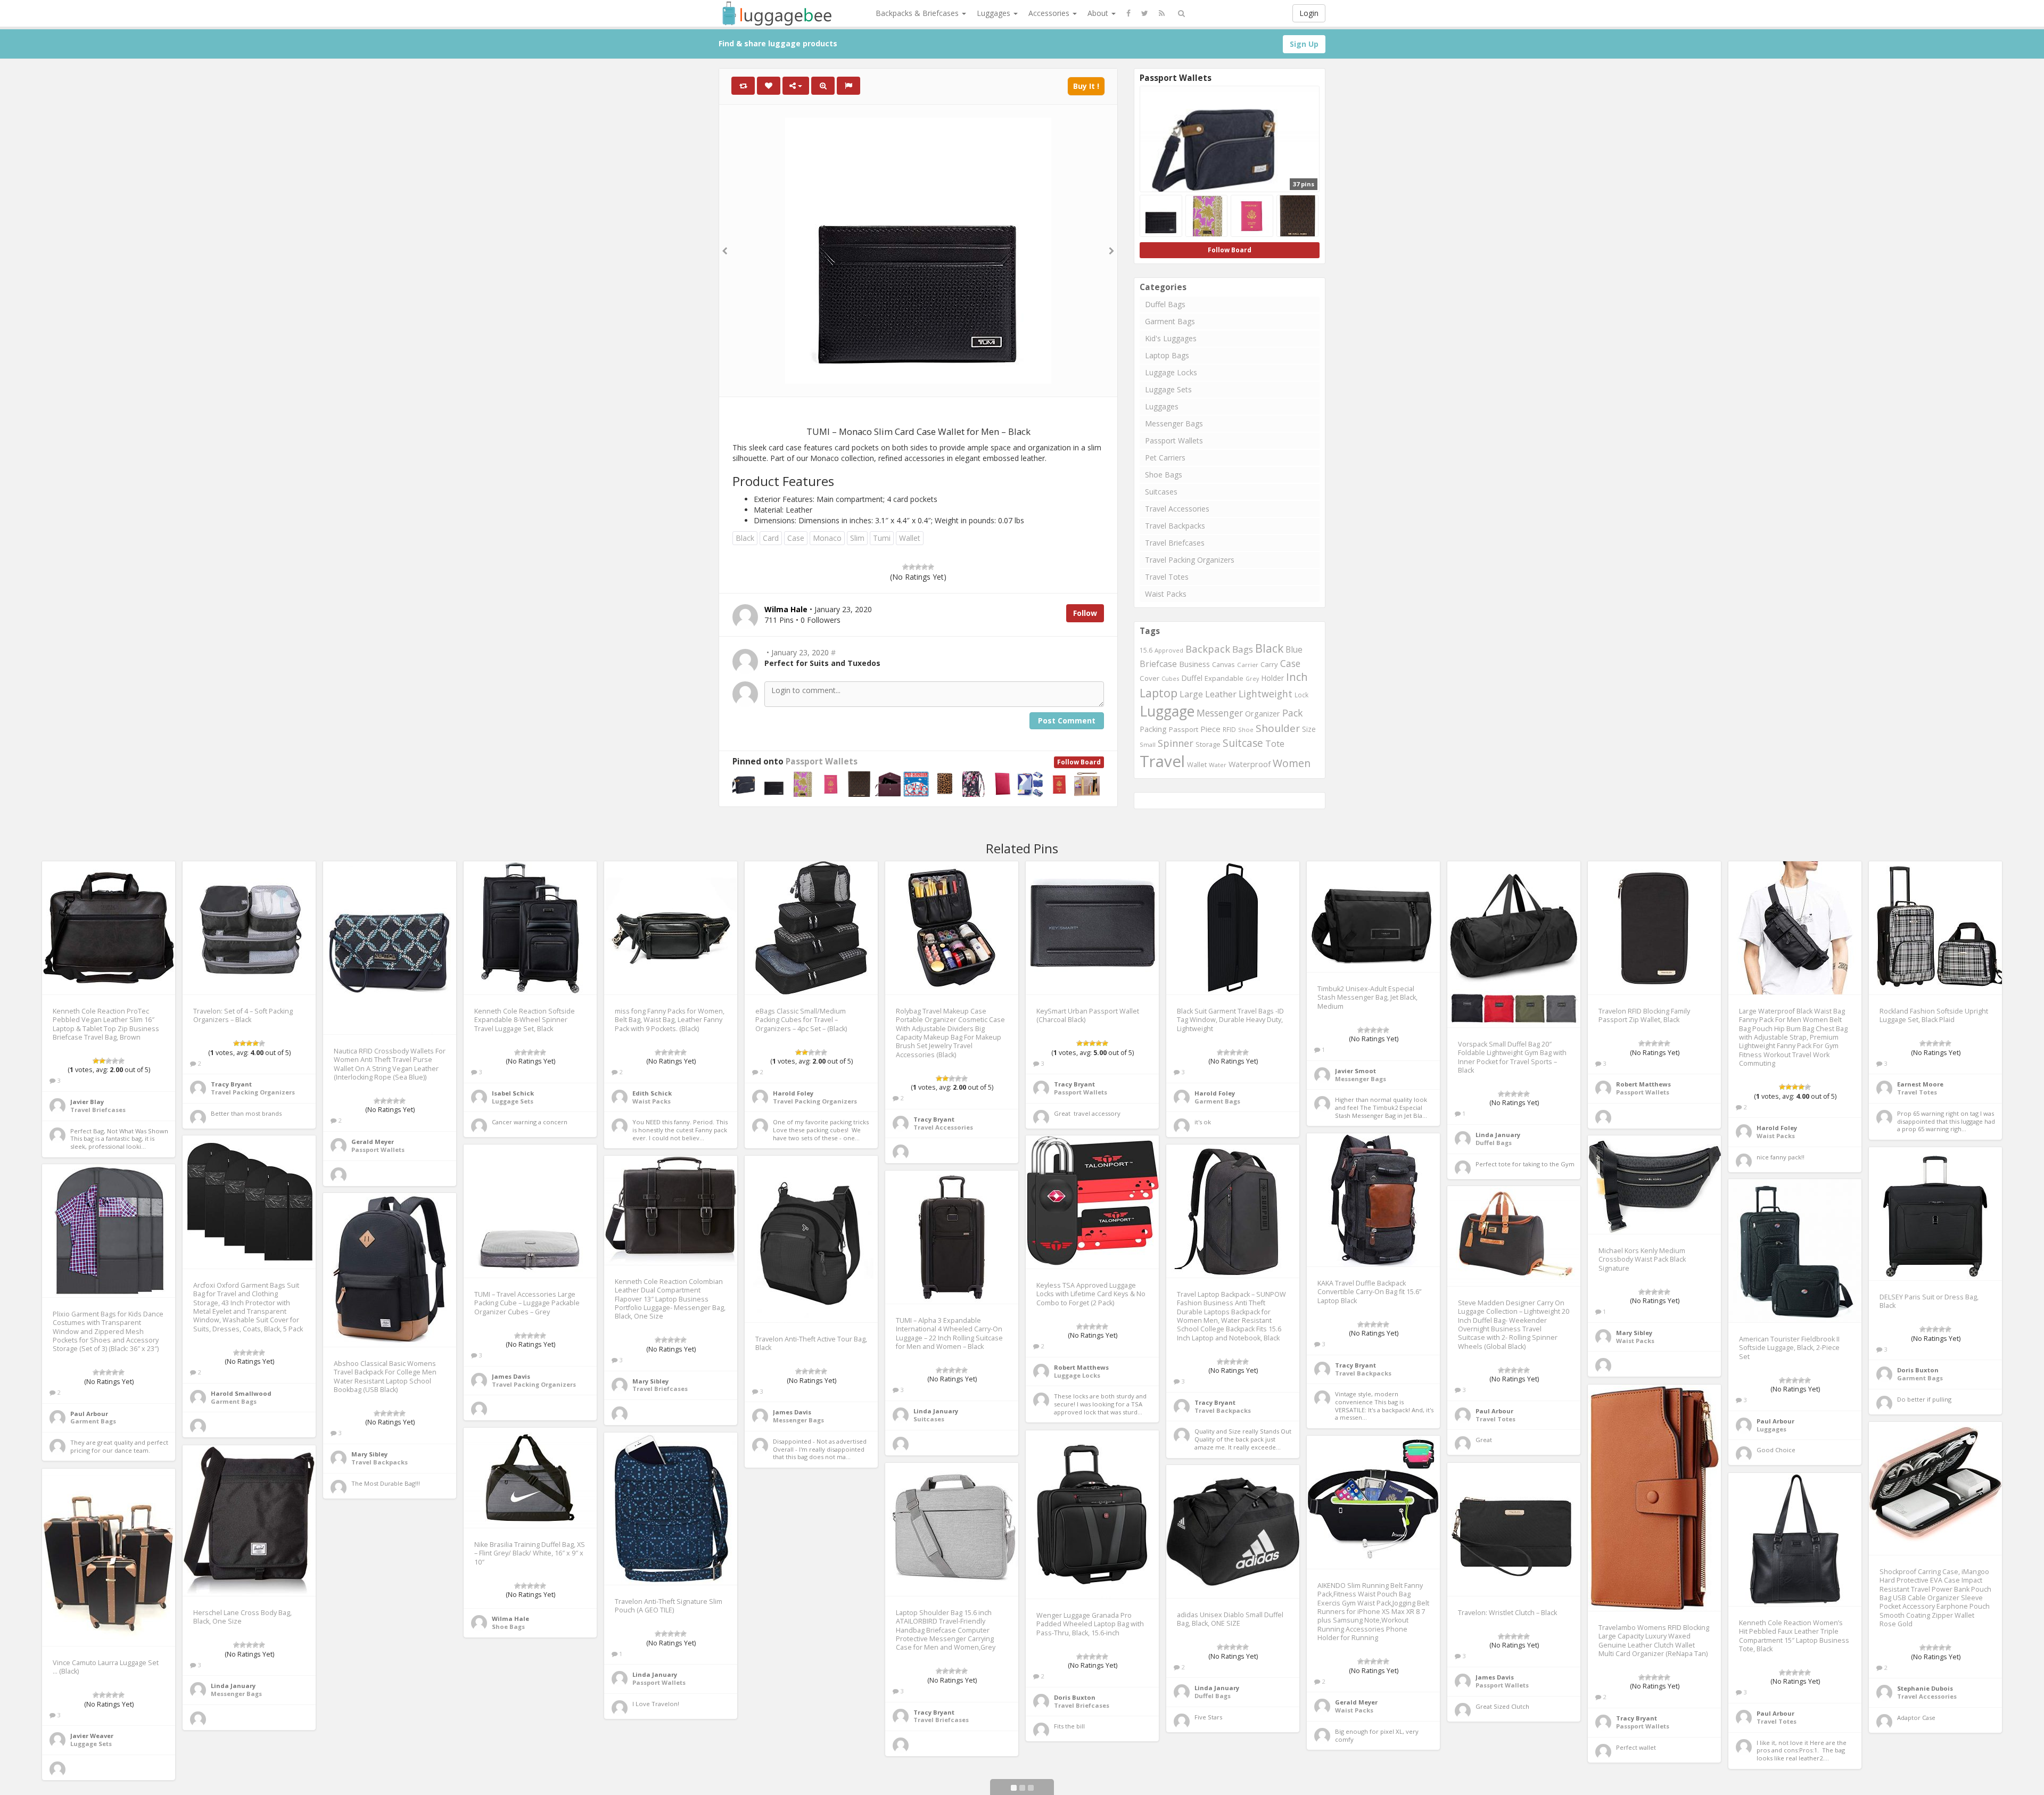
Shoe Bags (1164, 475)
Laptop (1159, 693)
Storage (1208, 744)
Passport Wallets (822, 761)
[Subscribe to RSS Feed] (1162, 13)
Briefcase (1158, 664)
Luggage (1167, 711)
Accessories (1050, 13)
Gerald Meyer (373, 1142)
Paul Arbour (89, 1414)
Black (745, 538)
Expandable (1224, 678)
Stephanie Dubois (1925, 1688)
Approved (1169, 650)
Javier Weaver (92, 1736)
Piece (1210, 729)
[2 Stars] (912, 567)
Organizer (1263, 714)
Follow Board (1079, 762)
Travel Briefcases (1175, 543)
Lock (1301, 695)
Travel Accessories (1177, 509)
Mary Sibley (1634, 1333)
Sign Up (1304, 44)
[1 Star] (905, 567)
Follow (1085, 613)
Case (796, 538)
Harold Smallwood (241, 1393)
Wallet (910, 538)
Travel (1162, 761)
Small (1148, 744)
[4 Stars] (925, 567)
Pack (1293, 713)
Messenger (1220, 713)
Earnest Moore (1920, 1084)
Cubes (1170, 678)
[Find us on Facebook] (1128, 13)
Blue (1294, 649)
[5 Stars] (931, 567)
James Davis (511, 1376)
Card (771, 538)
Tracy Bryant (231, 1084)
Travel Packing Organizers (1190, 560)
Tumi (882, 538)
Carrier (1248, 665)
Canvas (1223, 664)
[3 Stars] (918, 567)
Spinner (1176, 743)
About (1099, 13)
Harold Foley (793, 1093)
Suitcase (1243, 743)
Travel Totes (1167, 577)
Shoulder (1278, 728)
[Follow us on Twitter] (1145, 13)
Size (1309, 729)
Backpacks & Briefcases (918, 13)
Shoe (1246, 730)
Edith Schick (652, 1093)
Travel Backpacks (1175, 526)
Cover (1149, 678)
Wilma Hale (510, 1619)
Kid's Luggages (1171, 338)
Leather (1221, 694)
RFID (1229, 729)
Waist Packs (1166, 594)
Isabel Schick (513, 1093)
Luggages (995, 13)
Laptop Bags (1167, 355)
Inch (1297, 677)
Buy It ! (1086, 86)
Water (1218, 765)
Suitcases (1161, 492)
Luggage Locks (1171, 372)
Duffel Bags (1165, 304)
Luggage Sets (1168, 389)
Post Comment (1067, 721)
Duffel (1192, 678)
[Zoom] (823, 86)
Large (1191, 694)
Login (1309, 13)
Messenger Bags (1174, 423)
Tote (1275, 743)
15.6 (1146, 650)
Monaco (827, 538)
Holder (1272, 678)
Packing (1153, 729)
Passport (1184, 729)
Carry (1269, 664)
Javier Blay (87, 1102)
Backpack (1208, 649)
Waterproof (1250, 764)
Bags (1243, 649)
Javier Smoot (1355, 1071)
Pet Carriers (1165, 458)
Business (1194, 664)
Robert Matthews (1643, 1084)
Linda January (1498, 1135)
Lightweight (1266, 694)
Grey (1252, 679)
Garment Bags (1170, 321)
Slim (857, 538)
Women (1292, 763)
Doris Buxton (1918, 1370)
